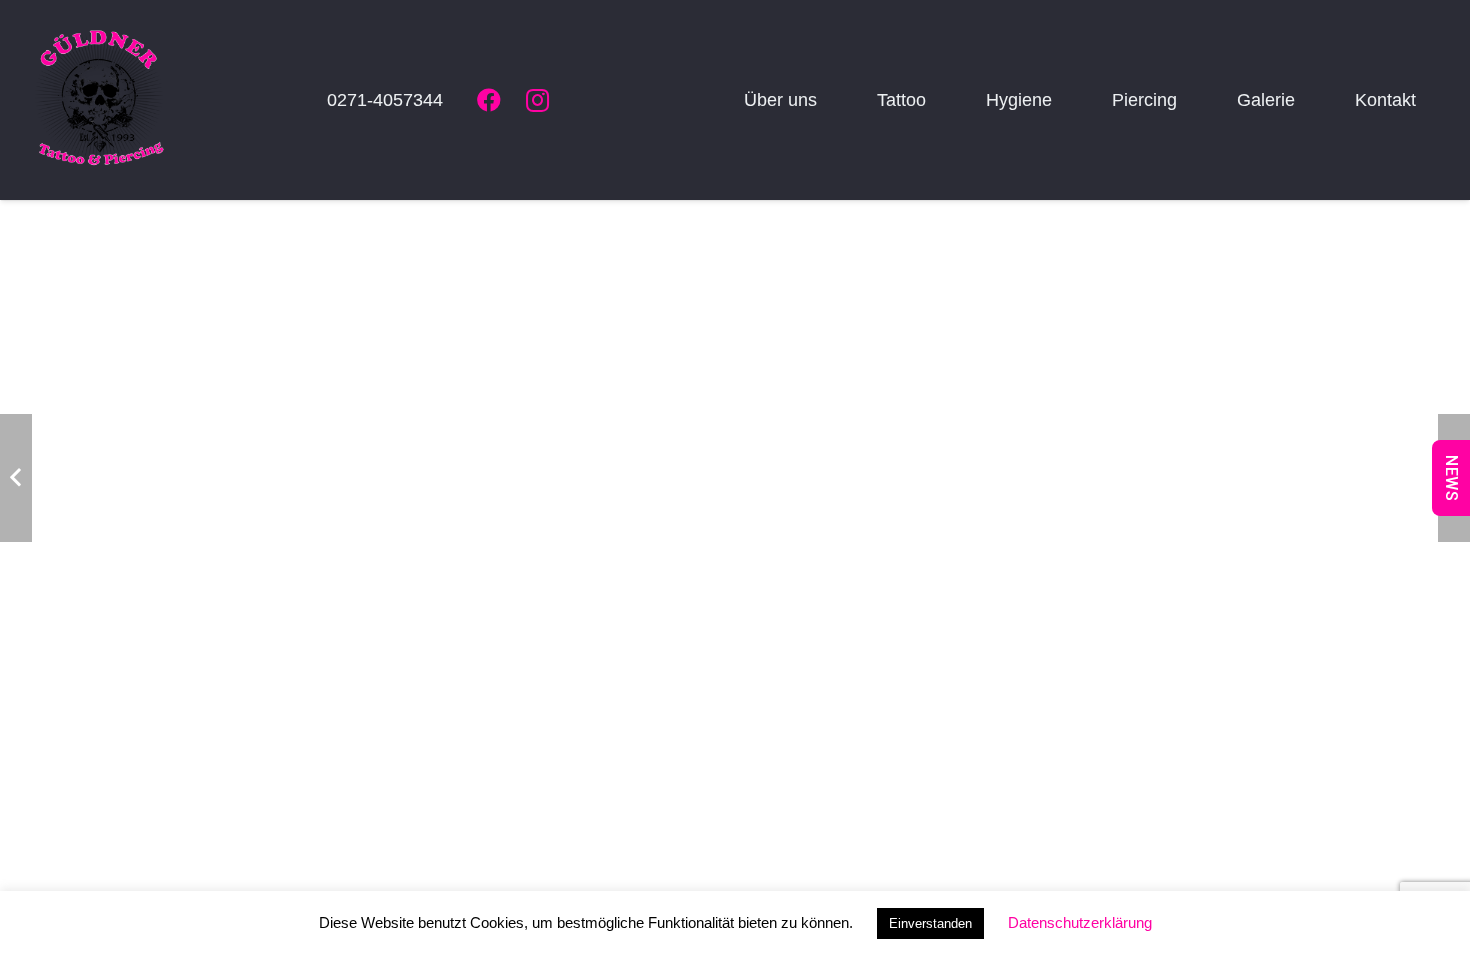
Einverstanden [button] (930, 923)
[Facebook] (489, 100)
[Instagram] (537, 100)
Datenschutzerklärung (1080, 922)
